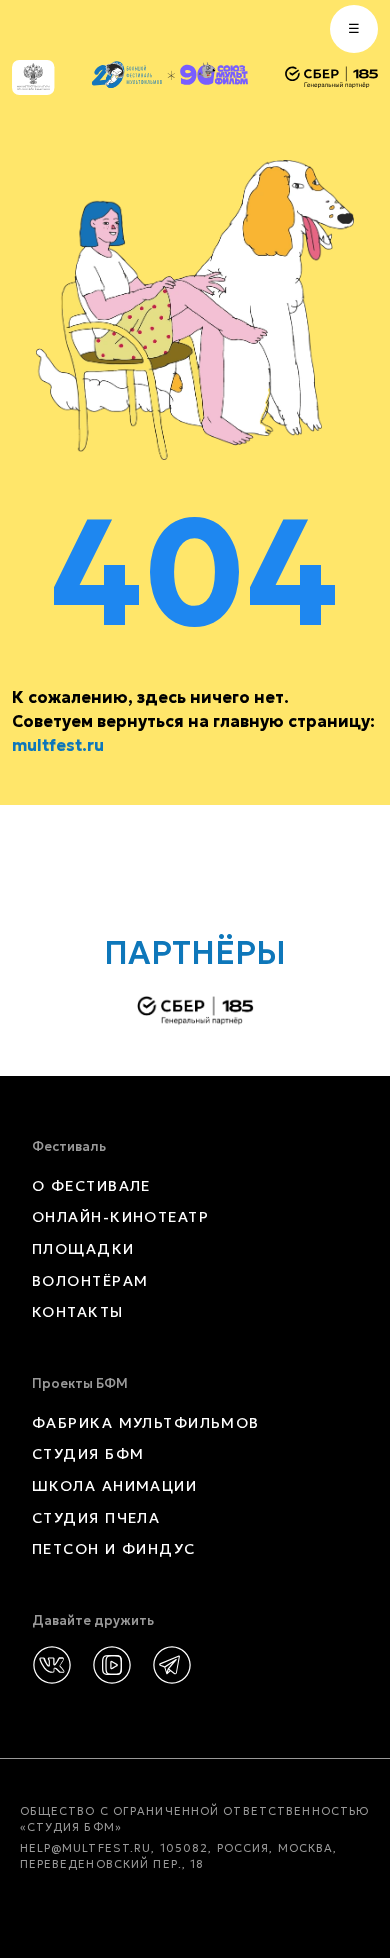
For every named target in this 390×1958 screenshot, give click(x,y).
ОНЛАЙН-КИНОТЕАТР (120, 1217)
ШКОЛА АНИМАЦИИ (114, 1486)
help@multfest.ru (86, 1848)
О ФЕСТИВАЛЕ (91, 1186)
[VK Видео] (112, 1665)
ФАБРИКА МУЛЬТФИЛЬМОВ (146, 1423)
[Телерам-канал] (172, 1665)
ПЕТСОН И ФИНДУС (114, 1549)
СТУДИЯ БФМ (88, 1454)
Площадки (83, 1249)
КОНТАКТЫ (78, 1312)
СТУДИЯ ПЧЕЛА (96, 1518)
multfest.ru (58, 745)
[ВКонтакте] (52, 1665)
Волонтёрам (90, 1281)
